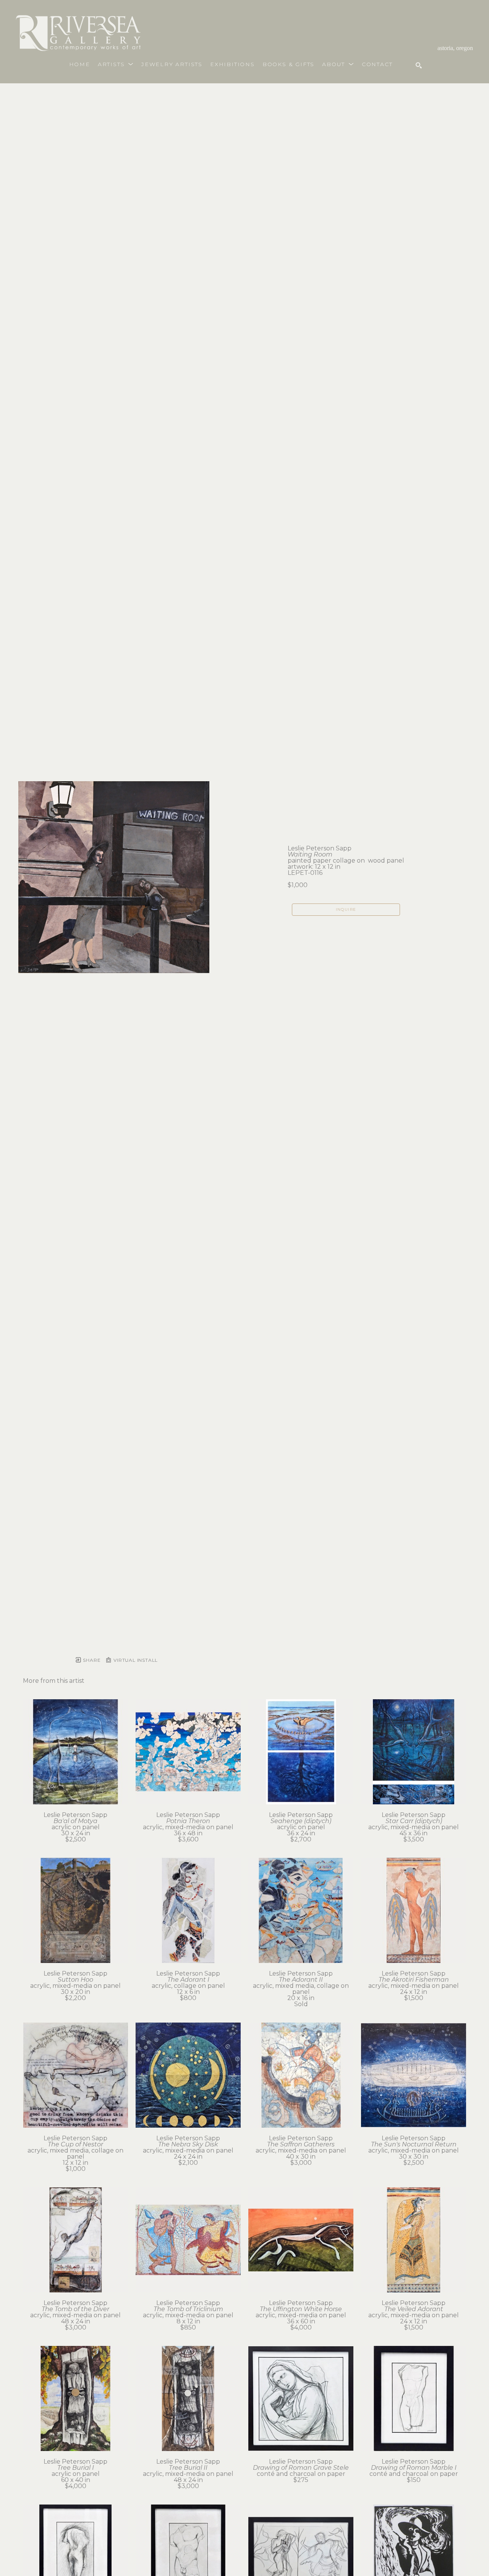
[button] (116, 64)
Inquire (346, 909)
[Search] (419, 65)
